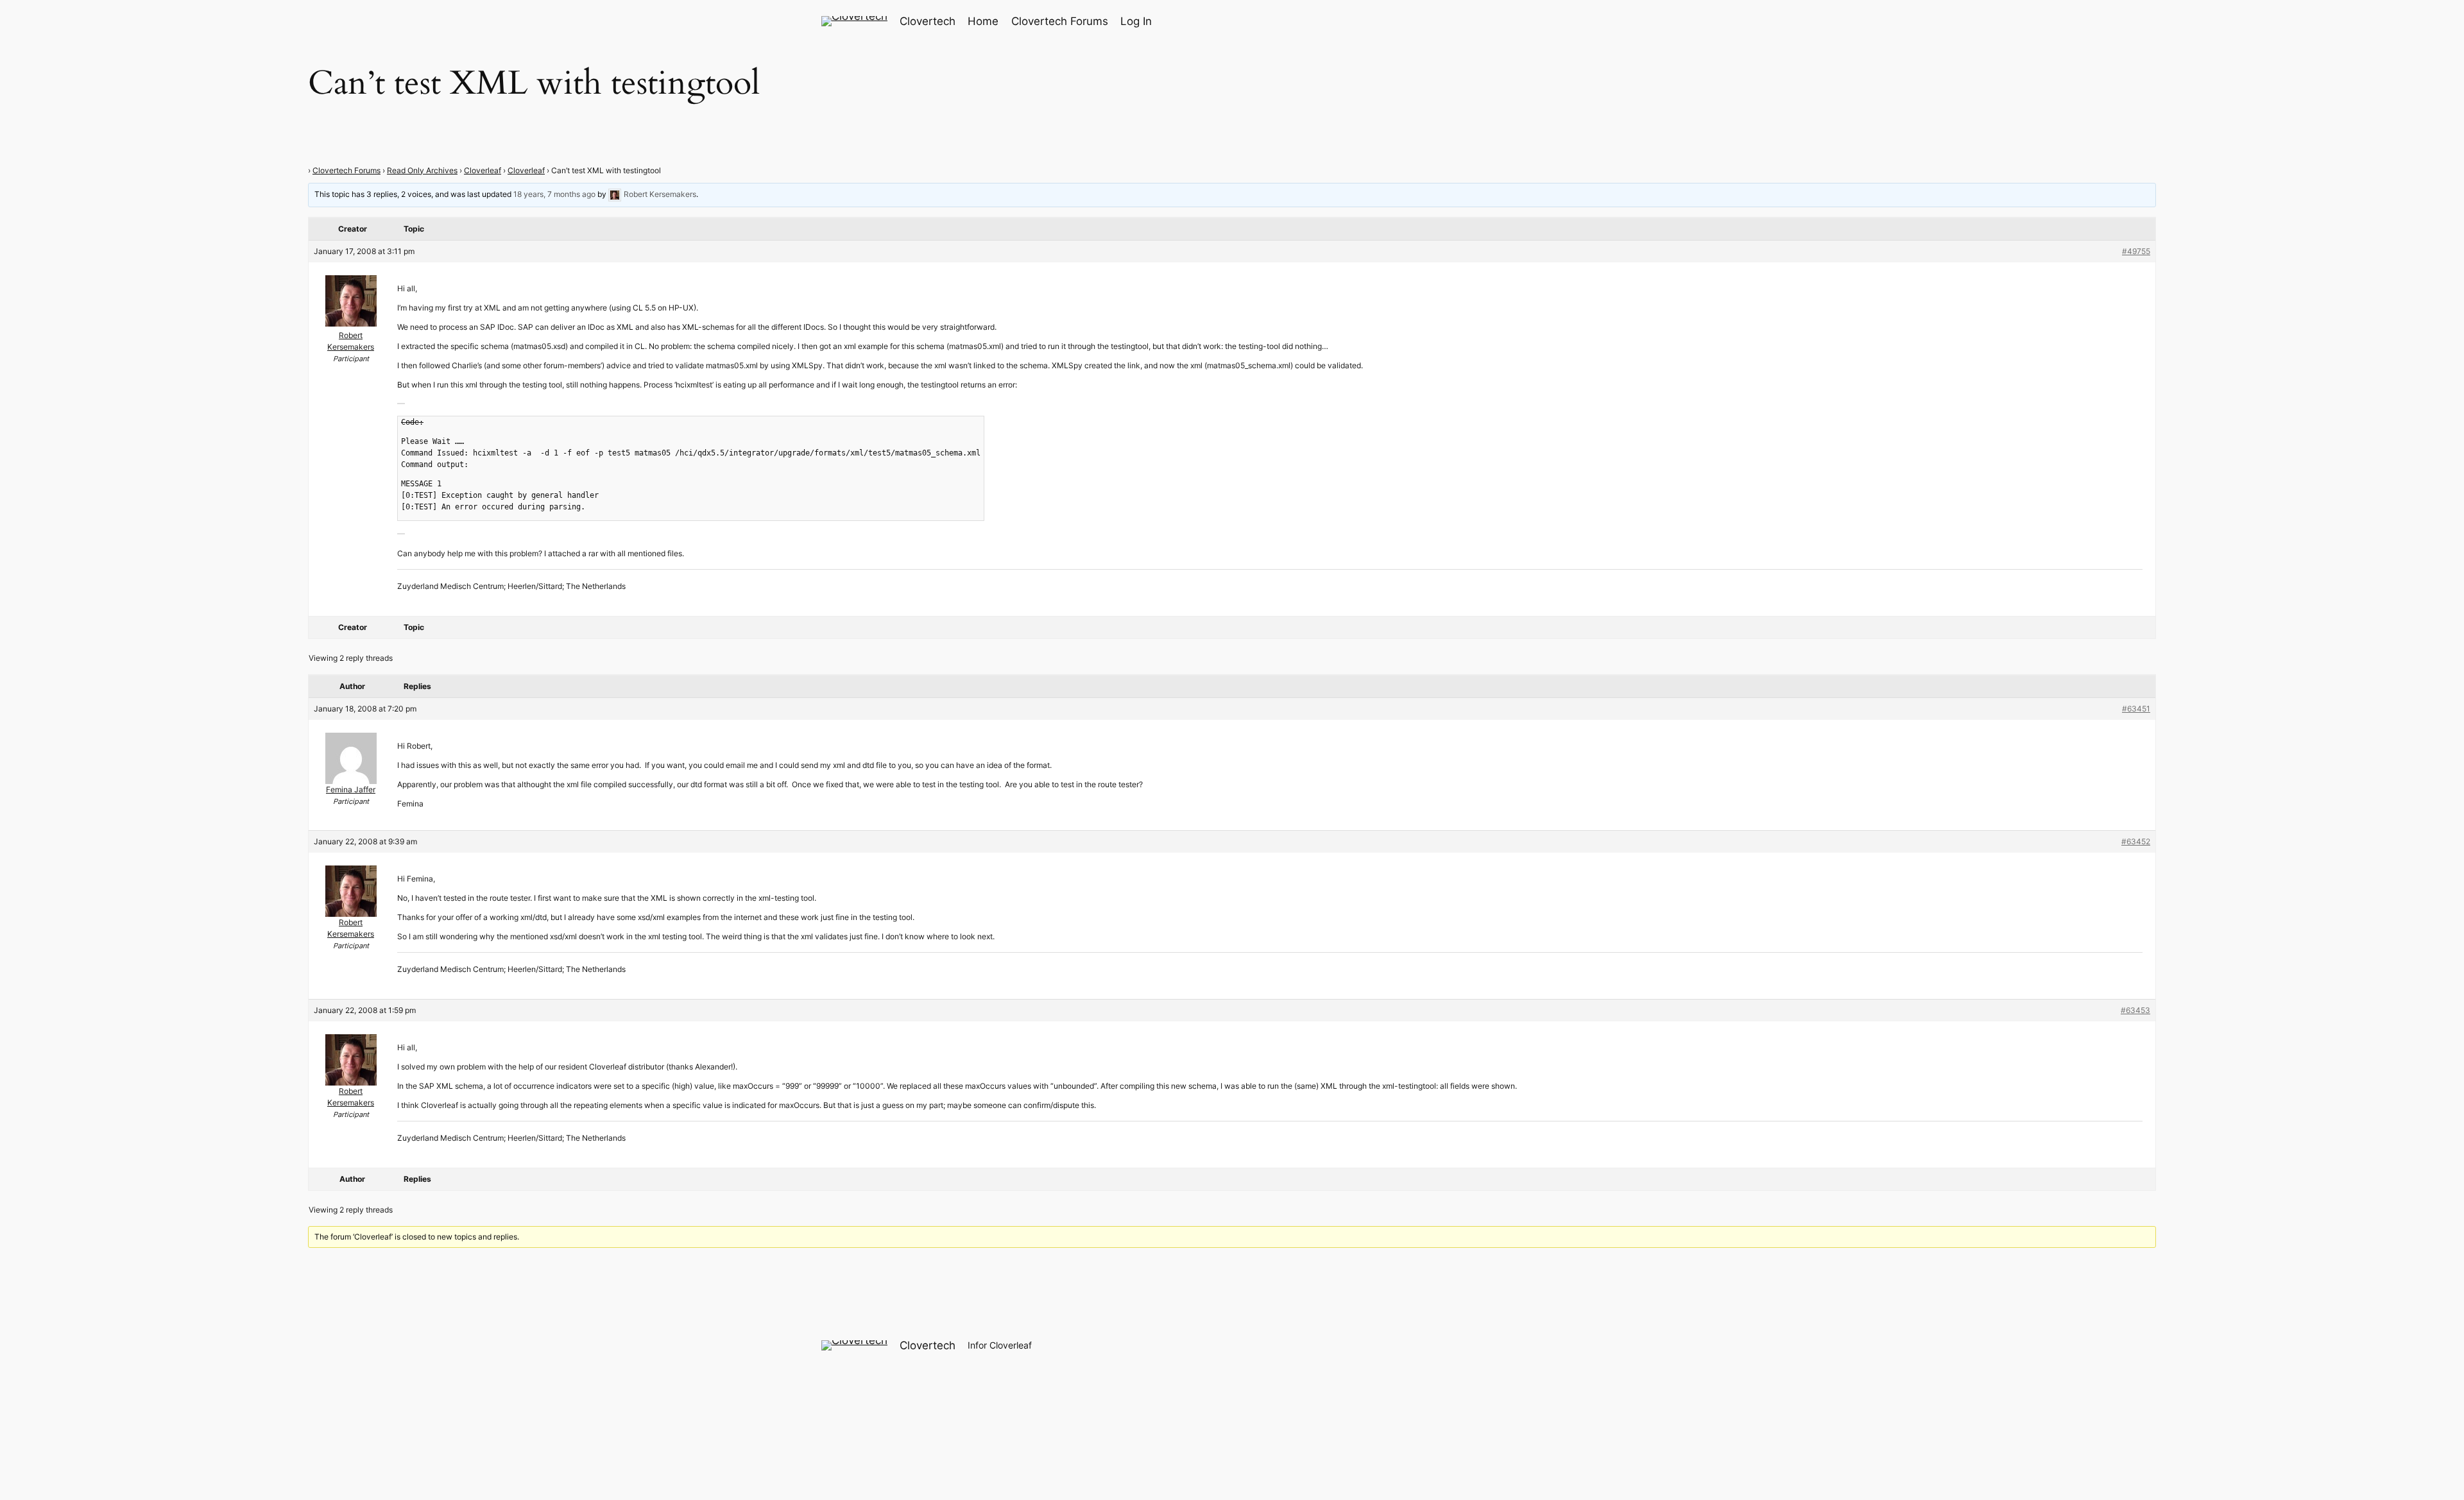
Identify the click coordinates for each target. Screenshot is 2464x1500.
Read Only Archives (422, 170)
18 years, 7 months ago (554, 194)
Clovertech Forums (346, 170)
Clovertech (928, 21)
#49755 (2136, 251)
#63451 (2136, 709)
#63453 (2135, 1010)
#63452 (2136, 841)
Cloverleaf (483, 170)
